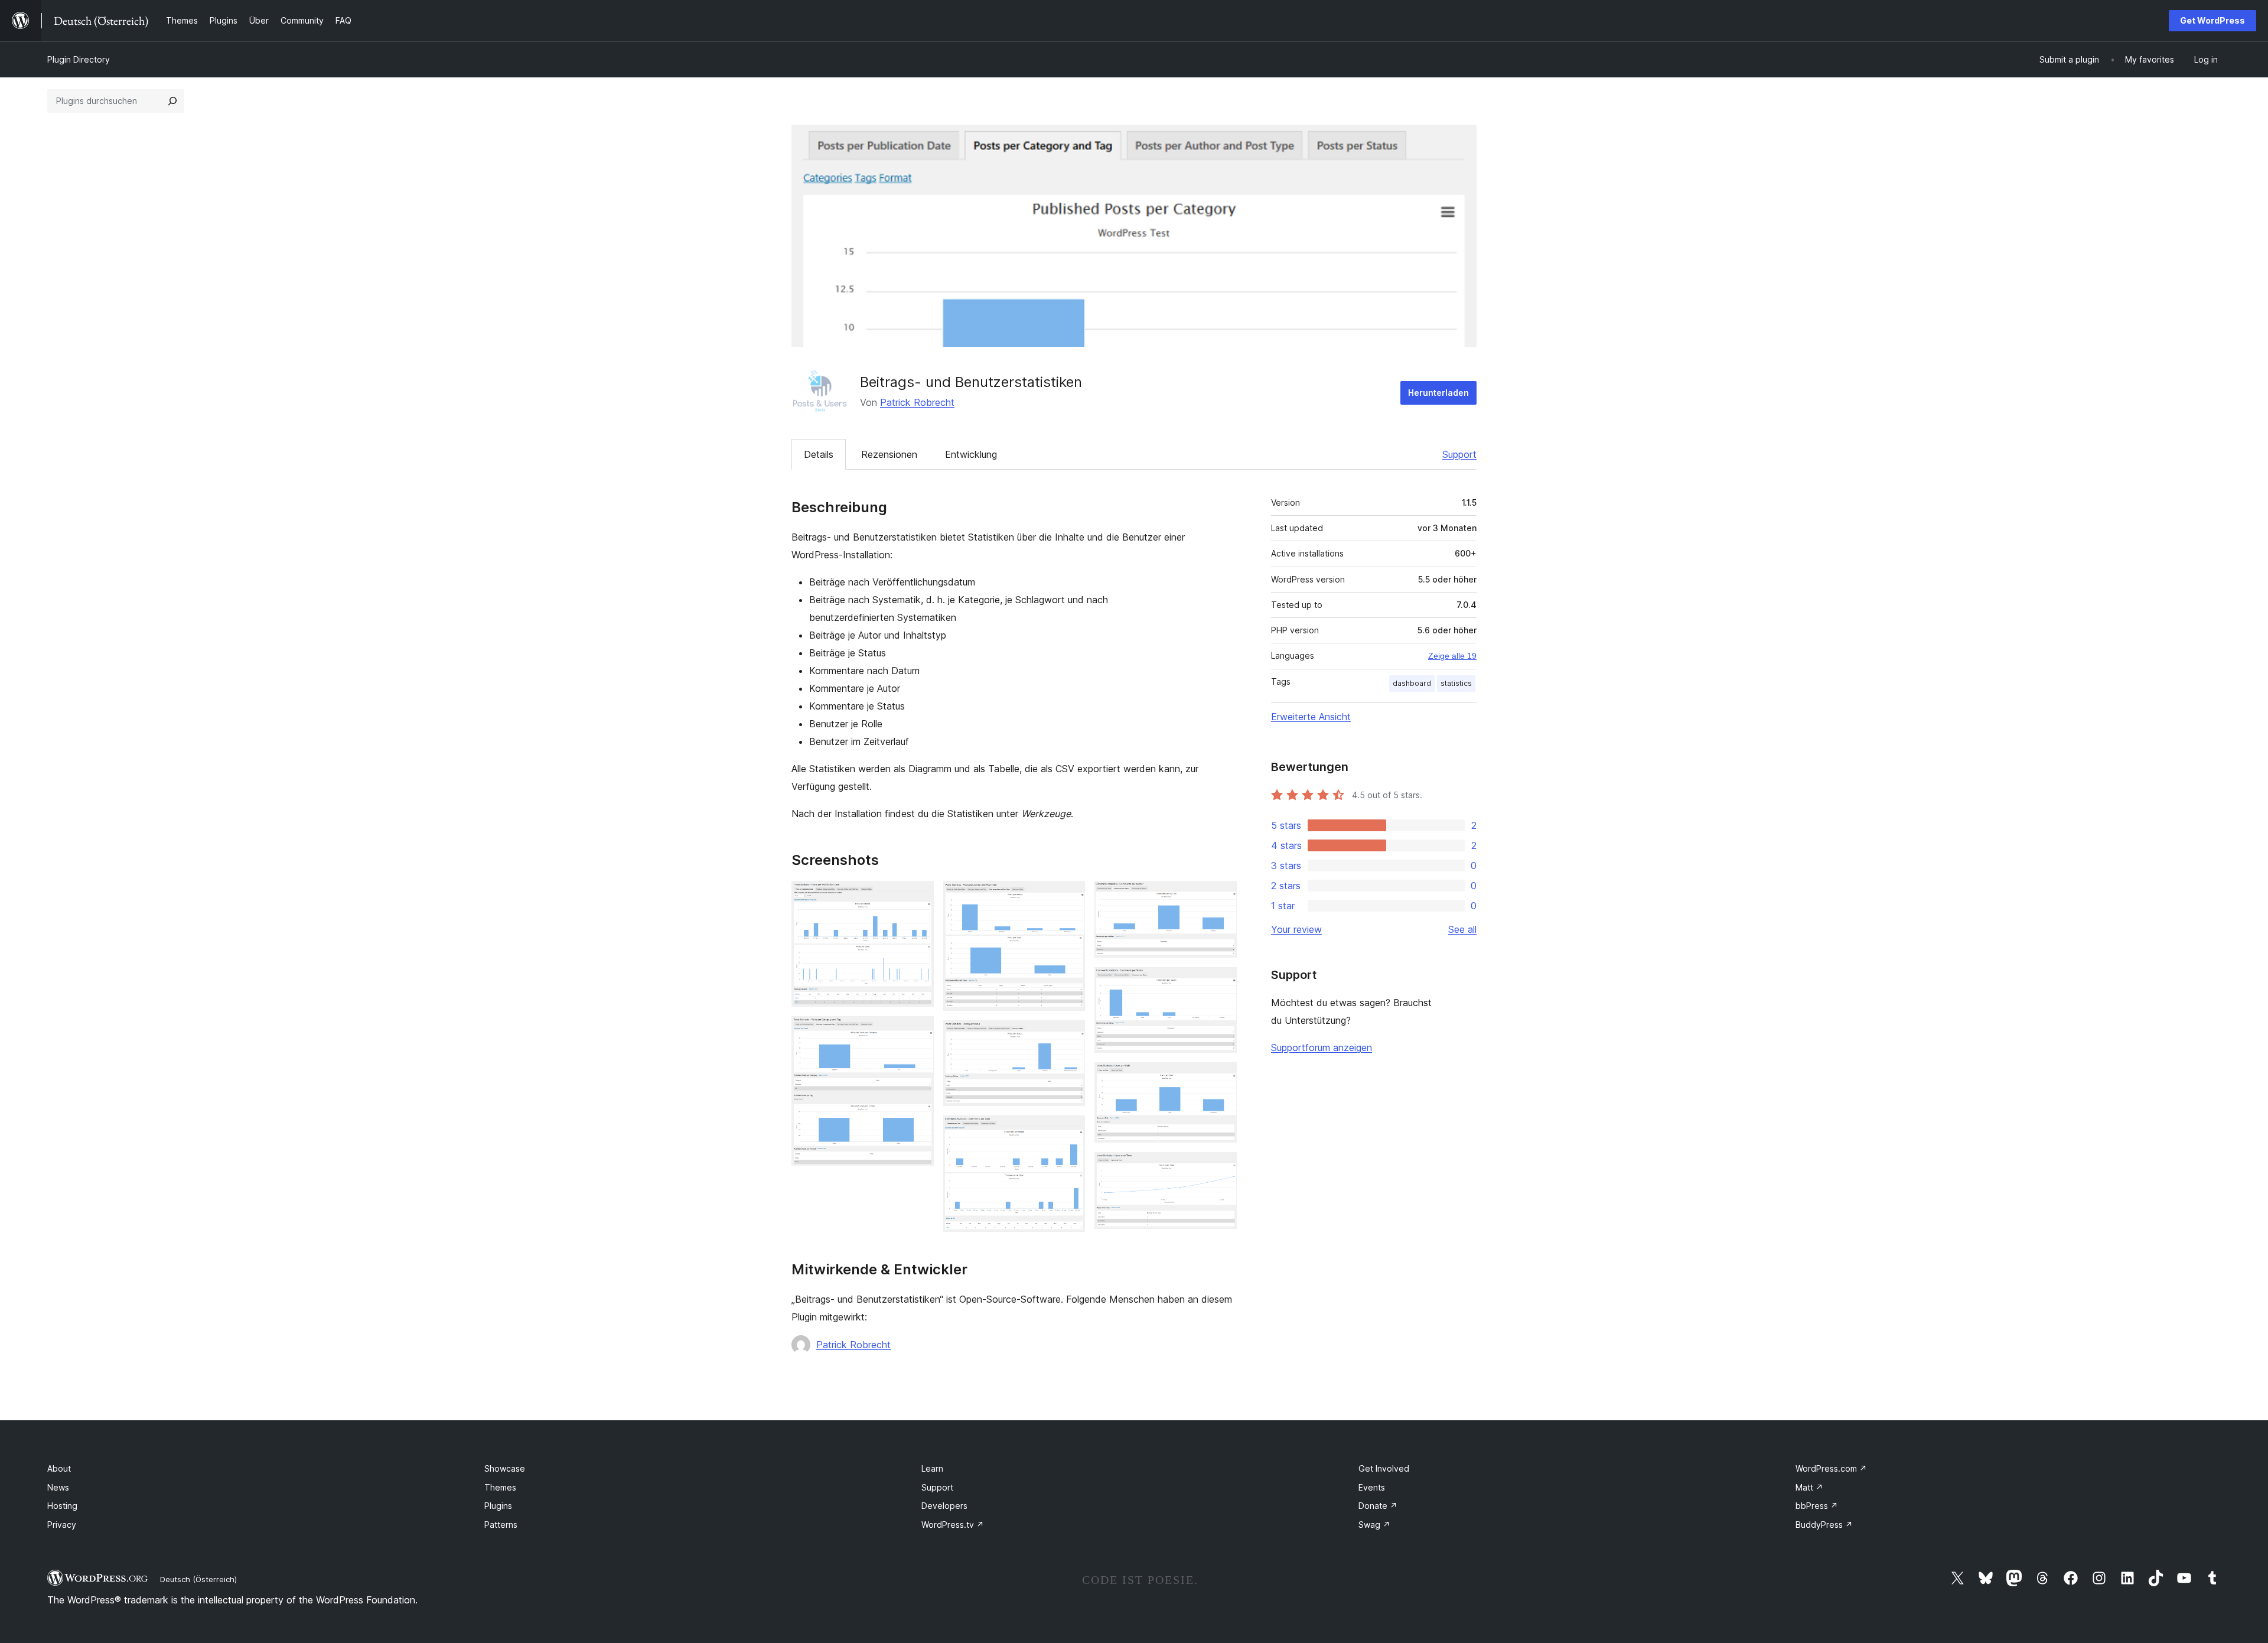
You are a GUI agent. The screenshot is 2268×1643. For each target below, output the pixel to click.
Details (819, 454)
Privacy (62, 1525)
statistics (1456, 683)
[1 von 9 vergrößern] (918, 897)
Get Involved (1384, 1468)
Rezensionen (889, 454)
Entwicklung (971, 454)
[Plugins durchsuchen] (172, 101)
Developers (944, 1506)
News (58, 1487)
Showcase (505, 1468)
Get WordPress (2212, 20)
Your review (1296, 929)
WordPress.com (1831, 1468)
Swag (1374, 1525)
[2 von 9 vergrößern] (918, 1032)
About (59, 1468)
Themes (500, 1487)
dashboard (1412, 683)
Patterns (501, 1525)
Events (1372, 1487)
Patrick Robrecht (917, 402)
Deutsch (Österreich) (198, 1579)
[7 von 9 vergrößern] (1221, 983)
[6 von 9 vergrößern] (1221, 897)
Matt (1809, 1487)
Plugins (498, 1506)
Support (1459, 454)
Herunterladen (1438, 393)
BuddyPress (1824, 1525)
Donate (1378, 1506)
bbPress (1817, 1506)
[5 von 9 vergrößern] (1069, 1131)
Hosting (62, 1506)
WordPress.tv (953, 1525)
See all (1462, 929)
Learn (932, 1468)
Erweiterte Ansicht (1311, 717)
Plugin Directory (79, 59)
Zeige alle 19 (1452, 656)
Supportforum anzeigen (1322, 1047)
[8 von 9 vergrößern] (1221, 1078)
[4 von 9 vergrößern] (1069, 1036)
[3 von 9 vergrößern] (1069, 897)
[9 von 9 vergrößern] (1221, 1168)
